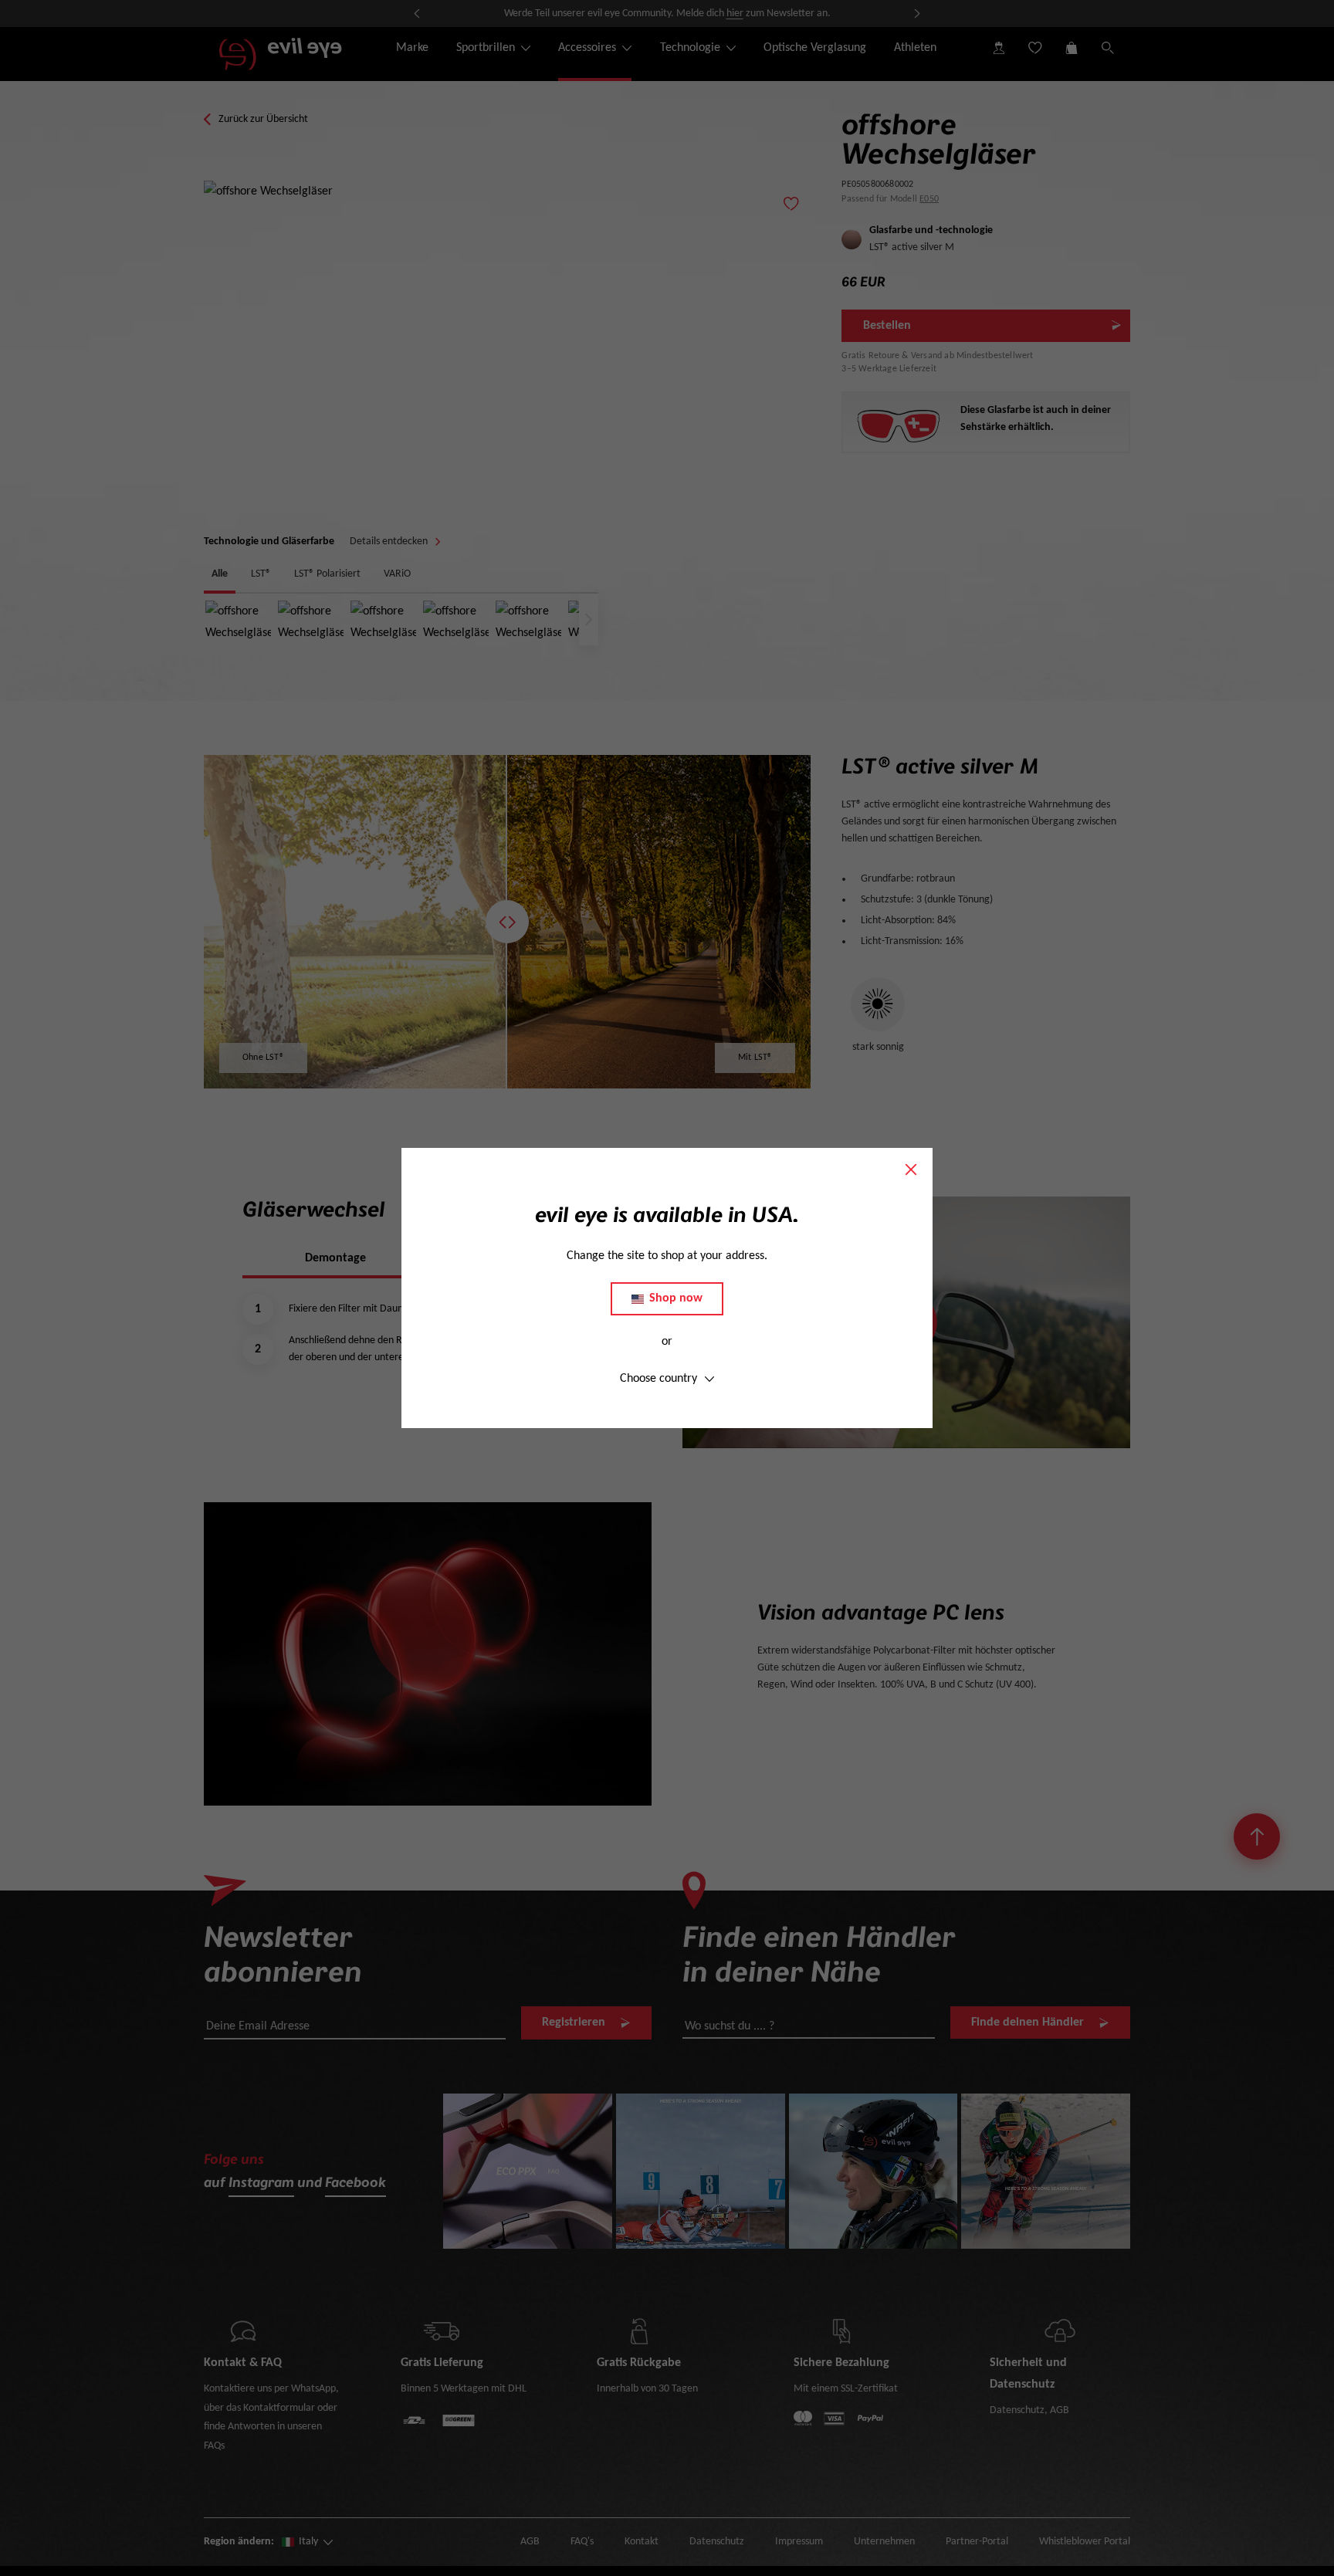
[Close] (911, 1170)
